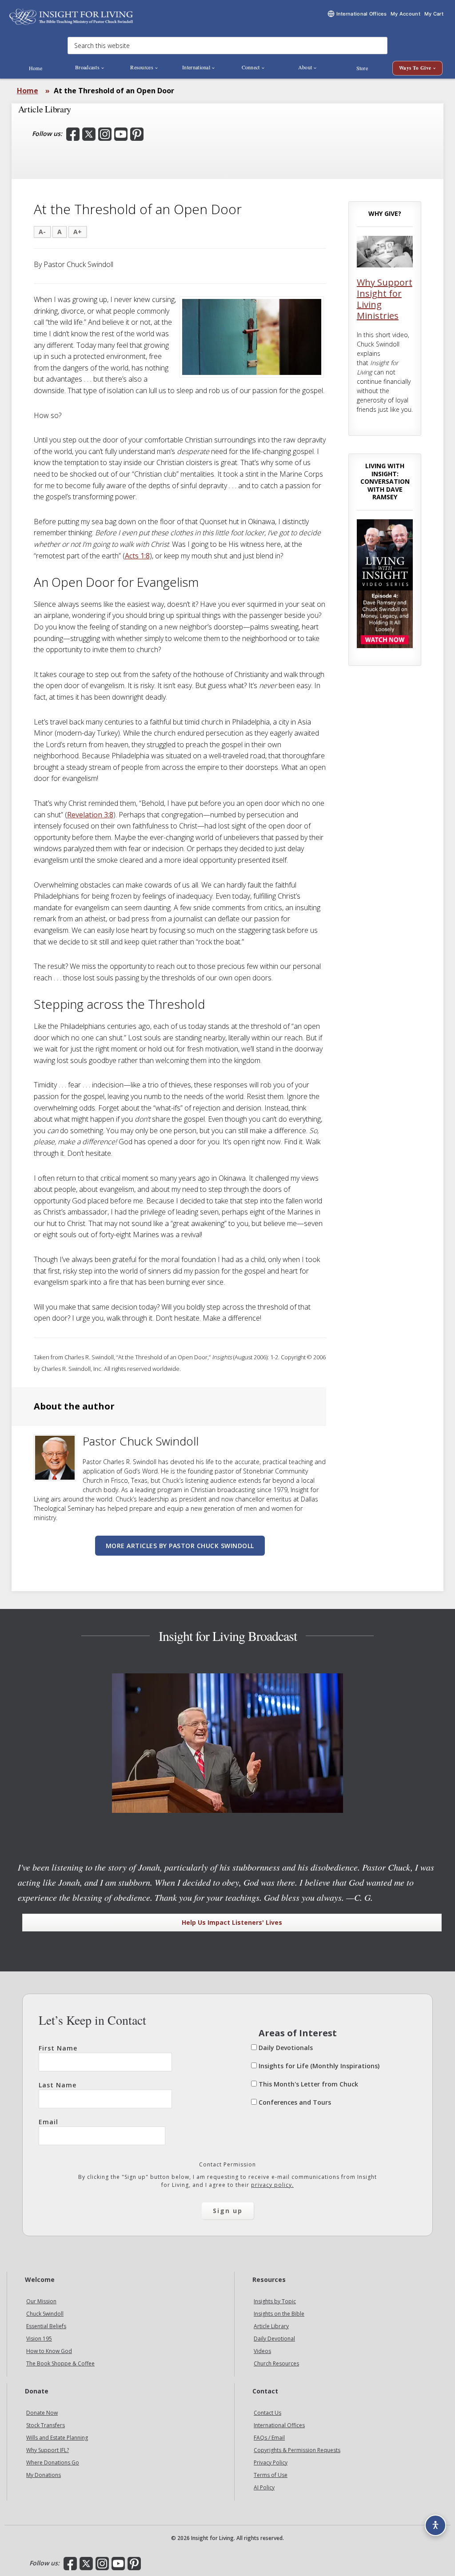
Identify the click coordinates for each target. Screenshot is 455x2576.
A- (42, 232)
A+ (78, 232)
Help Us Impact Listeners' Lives (232, 1922)
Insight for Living (71, 17)
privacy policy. (272, 2185)
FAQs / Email (269, 2438)
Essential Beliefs (46, 2326)
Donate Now (42, 2413)
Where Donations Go (53, 2463)
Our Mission (41, 2301)
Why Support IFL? (48, 2450)
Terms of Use (271, 2475)
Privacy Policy (271, 2463)
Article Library (271, 2326)
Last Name (58, 2085)
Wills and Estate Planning (57, 2438)
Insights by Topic (275, 2301)
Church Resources (276, 2363)
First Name (58, 2048)
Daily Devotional (274, 2339)
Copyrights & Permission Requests (297, 2450)
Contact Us (267, 2413)
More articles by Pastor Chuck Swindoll (180, 1546)
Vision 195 (39, 2339)
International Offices (279, 2425)
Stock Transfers (46, 2425)
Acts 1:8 (137, 556)
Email (48, 2122)
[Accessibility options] (435, 2525)
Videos (262, 2351)
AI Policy (264, 2487)
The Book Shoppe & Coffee (60, 2363)
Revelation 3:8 (90, 815)
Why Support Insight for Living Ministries (385, 299)
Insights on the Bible (279, 2314)
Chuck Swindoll (45, 2314)
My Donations (44, 2475)
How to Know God (49, 2351)
